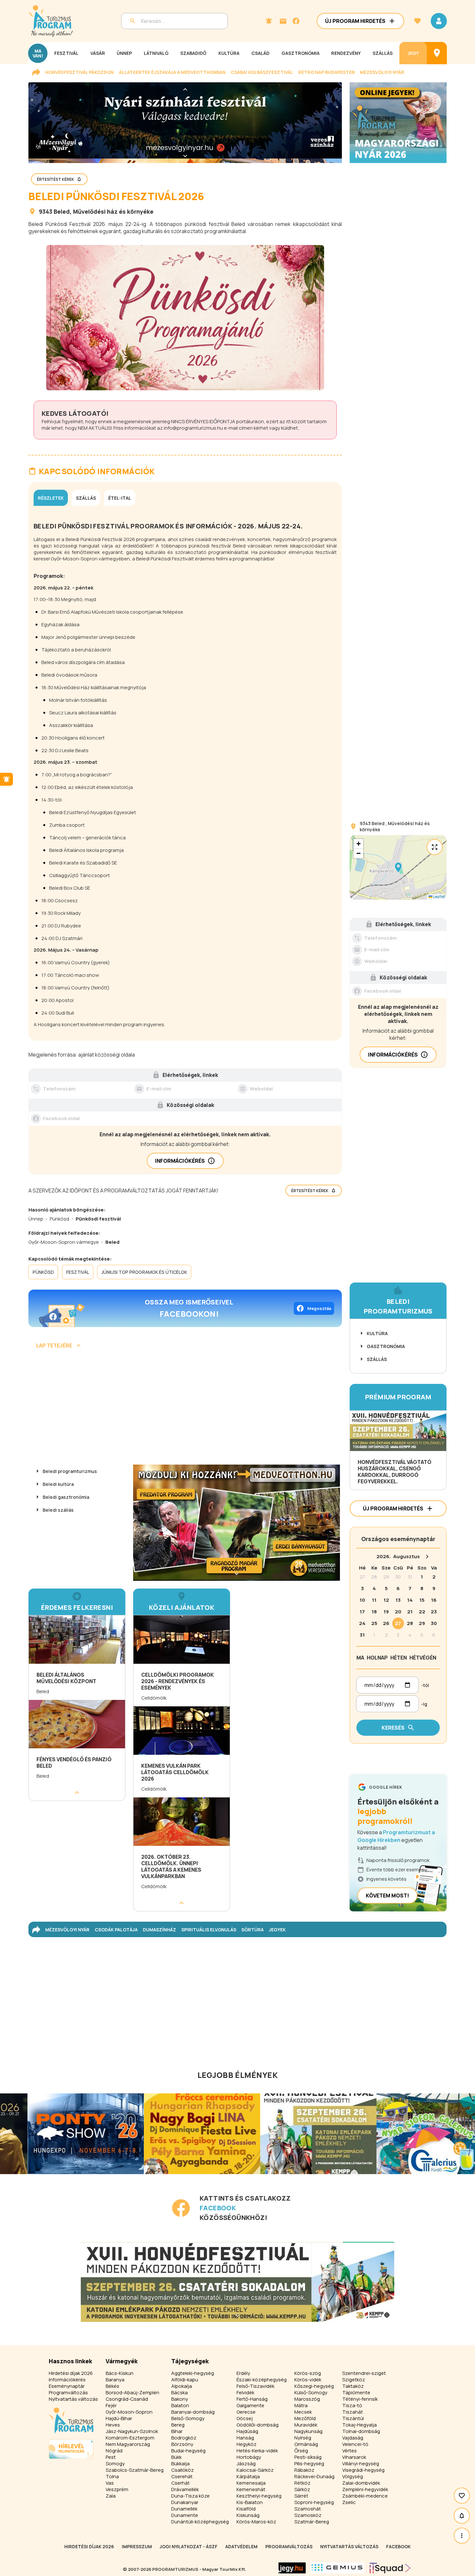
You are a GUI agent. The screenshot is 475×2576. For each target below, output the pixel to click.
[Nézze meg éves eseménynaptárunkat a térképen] (437, 53)
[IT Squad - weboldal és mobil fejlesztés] (390, 2568)
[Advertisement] (185, 1409)
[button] (398, 867)
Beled (62, 211)
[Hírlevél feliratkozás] (269, 21)
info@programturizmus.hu (193, 428)
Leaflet (439, 897)
